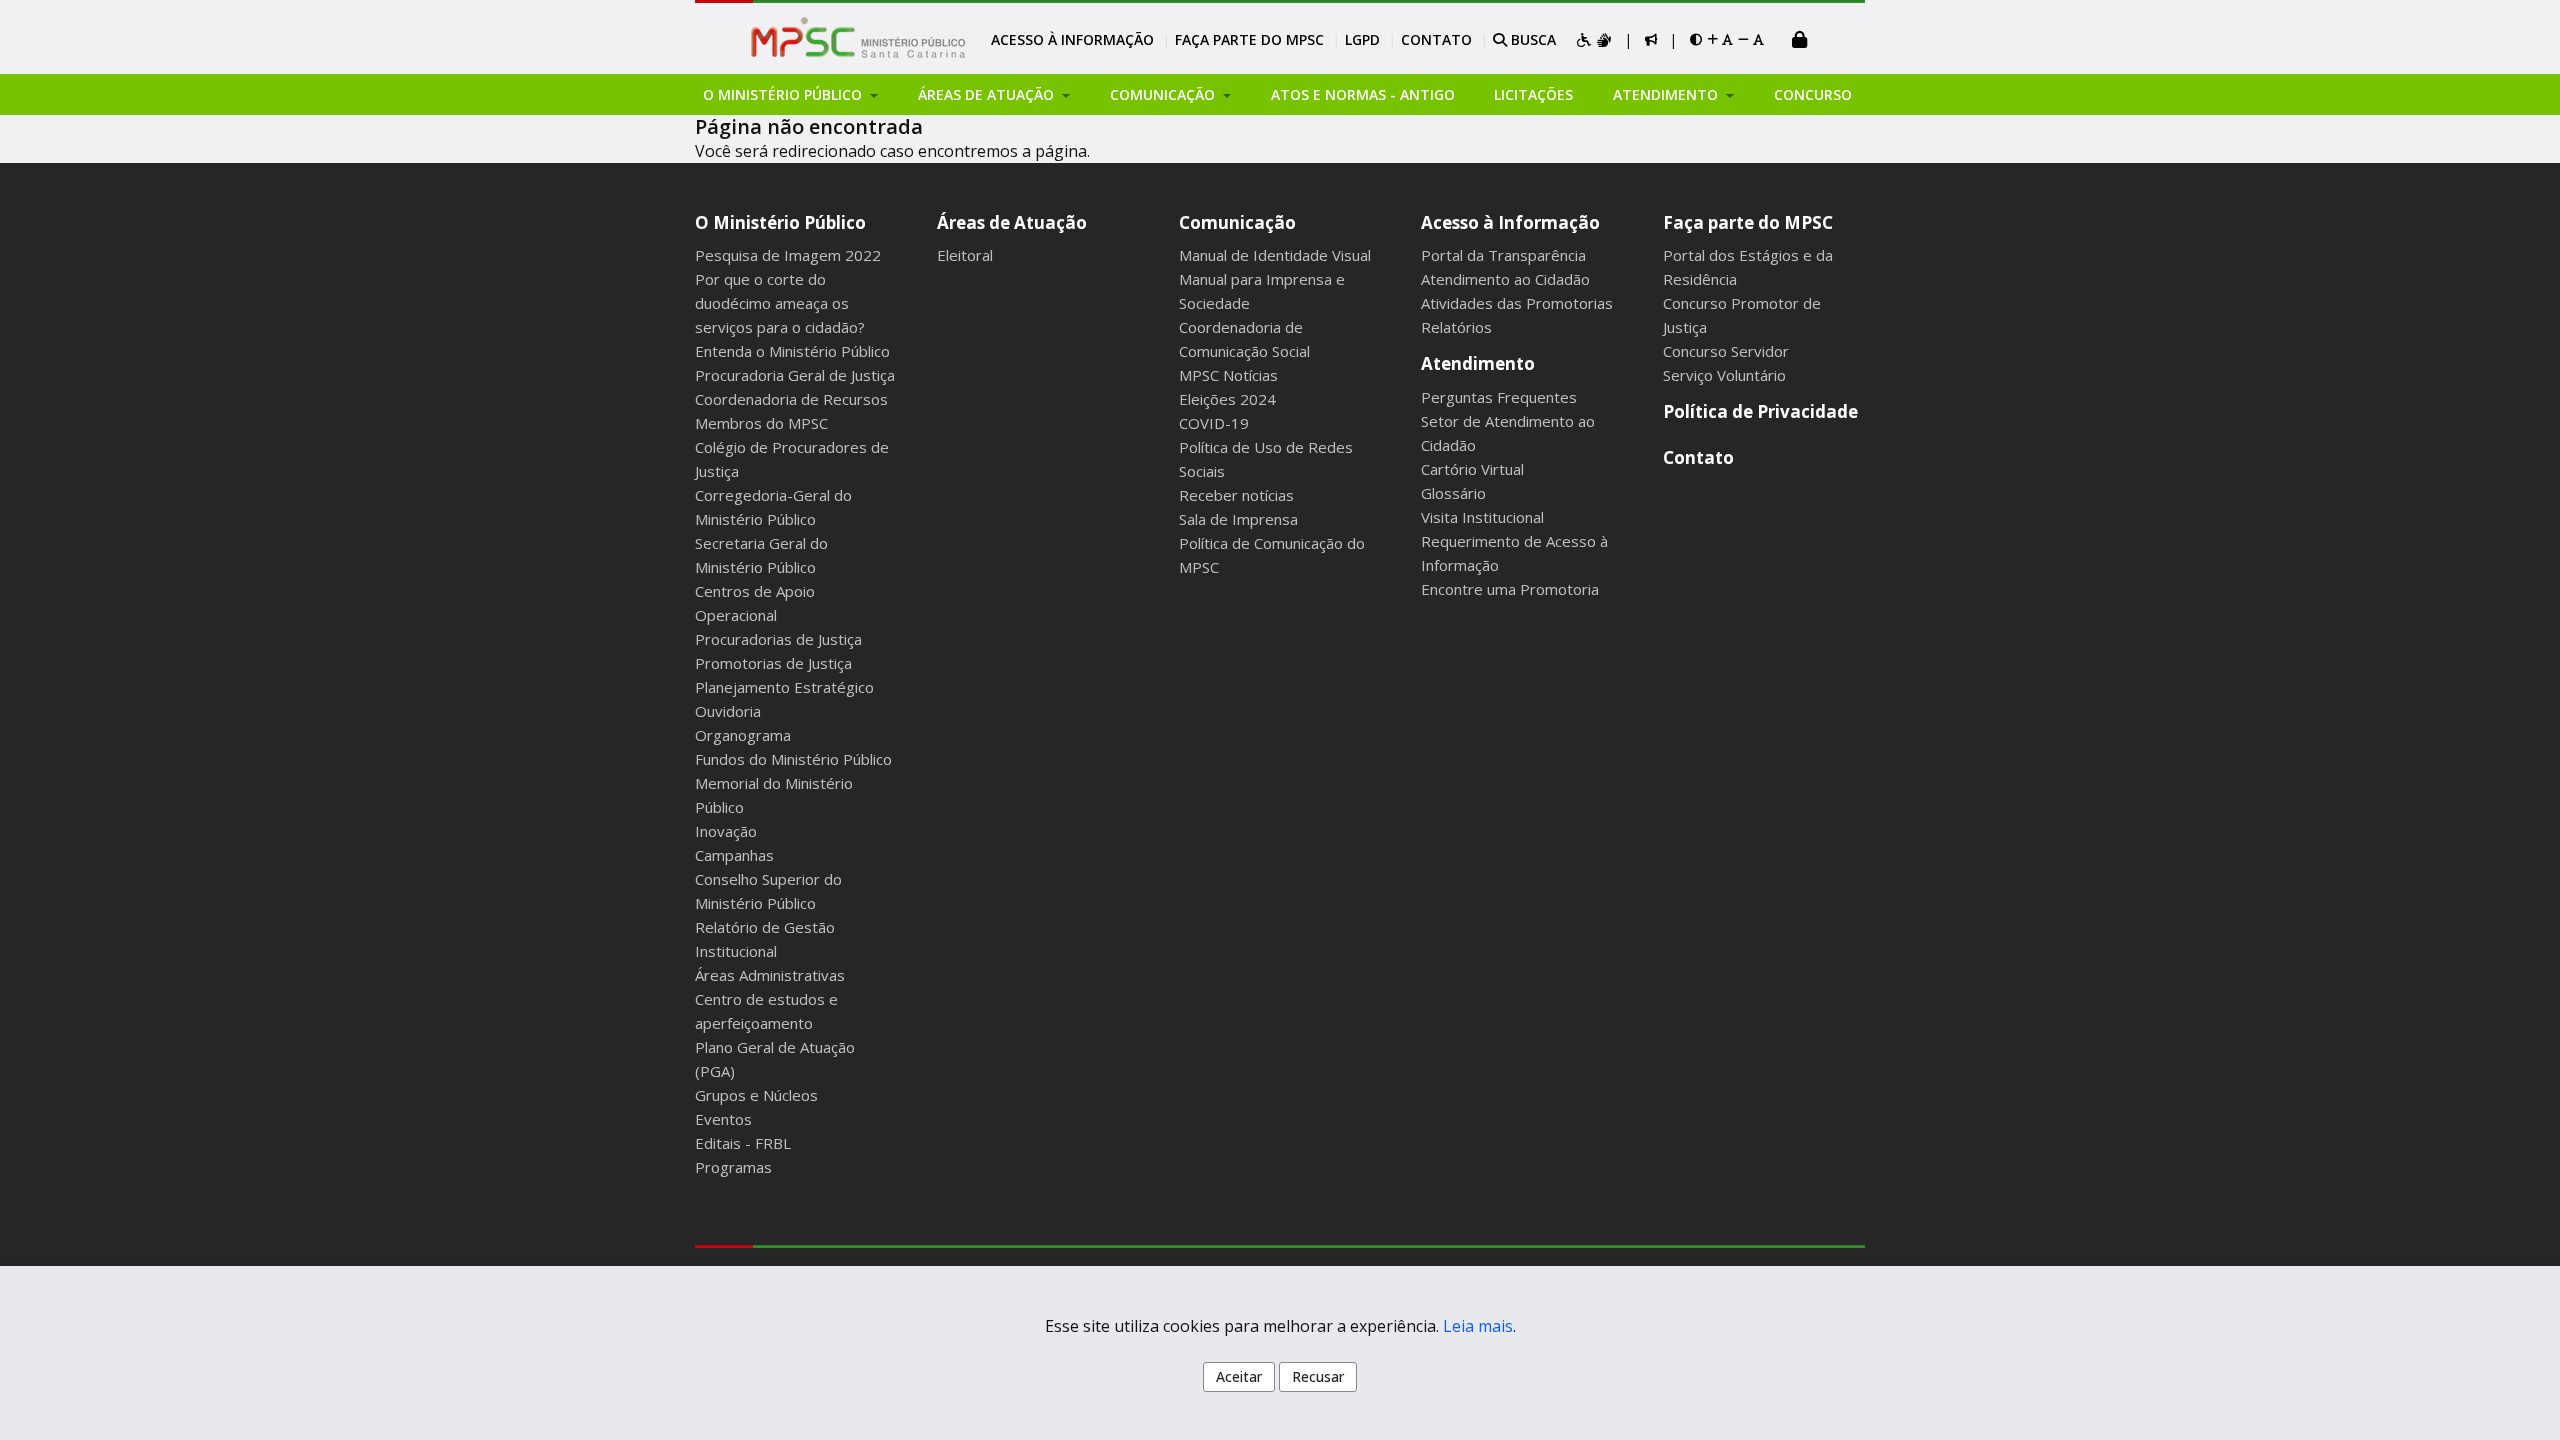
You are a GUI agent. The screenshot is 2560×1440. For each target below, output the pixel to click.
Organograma (743, 735)
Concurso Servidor (1726, 351)
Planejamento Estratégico (784, 687)
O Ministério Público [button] (784, 94)
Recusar (1318, 1376)
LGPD (1362, 39)
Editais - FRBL (743, 1143)
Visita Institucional (1482, 517)
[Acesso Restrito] (1800, 41)
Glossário (1453, 493)
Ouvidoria (728, 711)
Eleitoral (965, 255)
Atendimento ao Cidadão (1505, 279)
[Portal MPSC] (868, 39)
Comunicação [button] (1164, 94)
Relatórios (1456, 327)
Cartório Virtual (1472, 469)
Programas (733, 1167)
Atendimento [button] (1667, 94)
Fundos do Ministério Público (793, 759)
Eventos (723, 1119)
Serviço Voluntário (1724, 375)
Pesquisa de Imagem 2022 (788, 255)
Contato (1436, 39)
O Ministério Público (780, 222)
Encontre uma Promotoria (1510, 589)
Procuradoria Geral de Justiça (795, 375)
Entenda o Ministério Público (792, 351)
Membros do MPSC (761, 423)
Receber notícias (1236, 495)
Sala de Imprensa (1238, 519)
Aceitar (1239, 1376)
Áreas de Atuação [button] (988, 94)
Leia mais (1478, 1326)
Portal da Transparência (1503, 255)
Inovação (726, 831)
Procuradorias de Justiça (778, 639)
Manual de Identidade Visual (1275, 255)
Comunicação (1237, 222)
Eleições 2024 (1227, 399)
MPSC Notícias (1228, 375)
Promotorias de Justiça (773, 663)
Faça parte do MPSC (1249, 39)
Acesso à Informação (1072, 39)
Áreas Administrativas (770, 975)
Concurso (1813, 94)
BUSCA (1531, 39)
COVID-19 (1214, 423)
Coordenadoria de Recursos (791, 399)
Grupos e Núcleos (756, 1095)
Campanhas (734, 855)
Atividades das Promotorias (1517, 303)
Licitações (1533, 94)
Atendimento (1478, 363)
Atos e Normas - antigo (1363, 94)
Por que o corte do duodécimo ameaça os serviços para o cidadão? (780, 303)
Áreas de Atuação (1012, 222)
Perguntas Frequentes (1499, 397)
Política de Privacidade (1760, 411)
